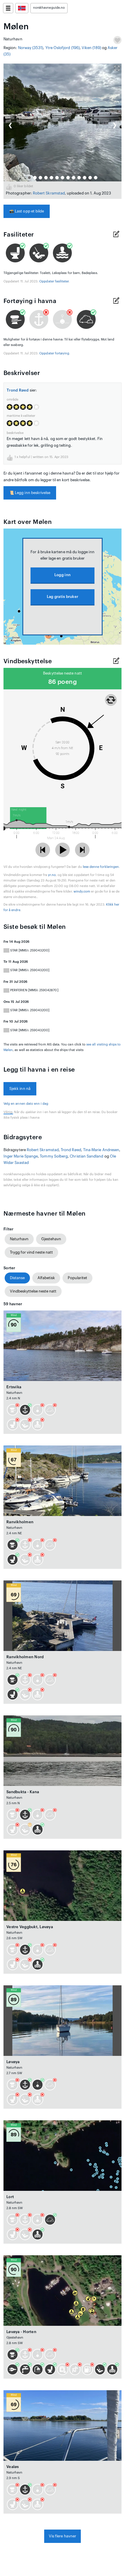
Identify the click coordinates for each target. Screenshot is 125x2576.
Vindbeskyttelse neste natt (33, 1291)
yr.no (52, 875)
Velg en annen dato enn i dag (26, 1104)
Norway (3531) (31, 48)
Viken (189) (91, 48)
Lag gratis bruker (63, 597)
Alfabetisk (46, 1278)
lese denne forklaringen (101, 867)
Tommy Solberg (54, 1156)
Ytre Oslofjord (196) (63, 48)
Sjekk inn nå (20, 1089)
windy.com (82, 892)
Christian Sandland (86, 1156)
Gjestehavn (51, 1239)
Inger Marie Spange (21, 1156)
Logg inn (63, 575)
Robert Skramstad (49, 193)
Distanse (17, 1278)
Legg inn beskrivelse (30, 493)
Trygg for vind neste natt (31, 1252)
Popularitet (77, 1278)
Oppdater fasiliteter (54, 281)
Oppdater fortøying (54, 353)
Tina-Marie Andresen (101, 1150)
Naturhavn (19, 1239)
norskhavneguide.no (49, 8)
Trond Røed (18, 390)
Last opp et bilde (27, 211)
